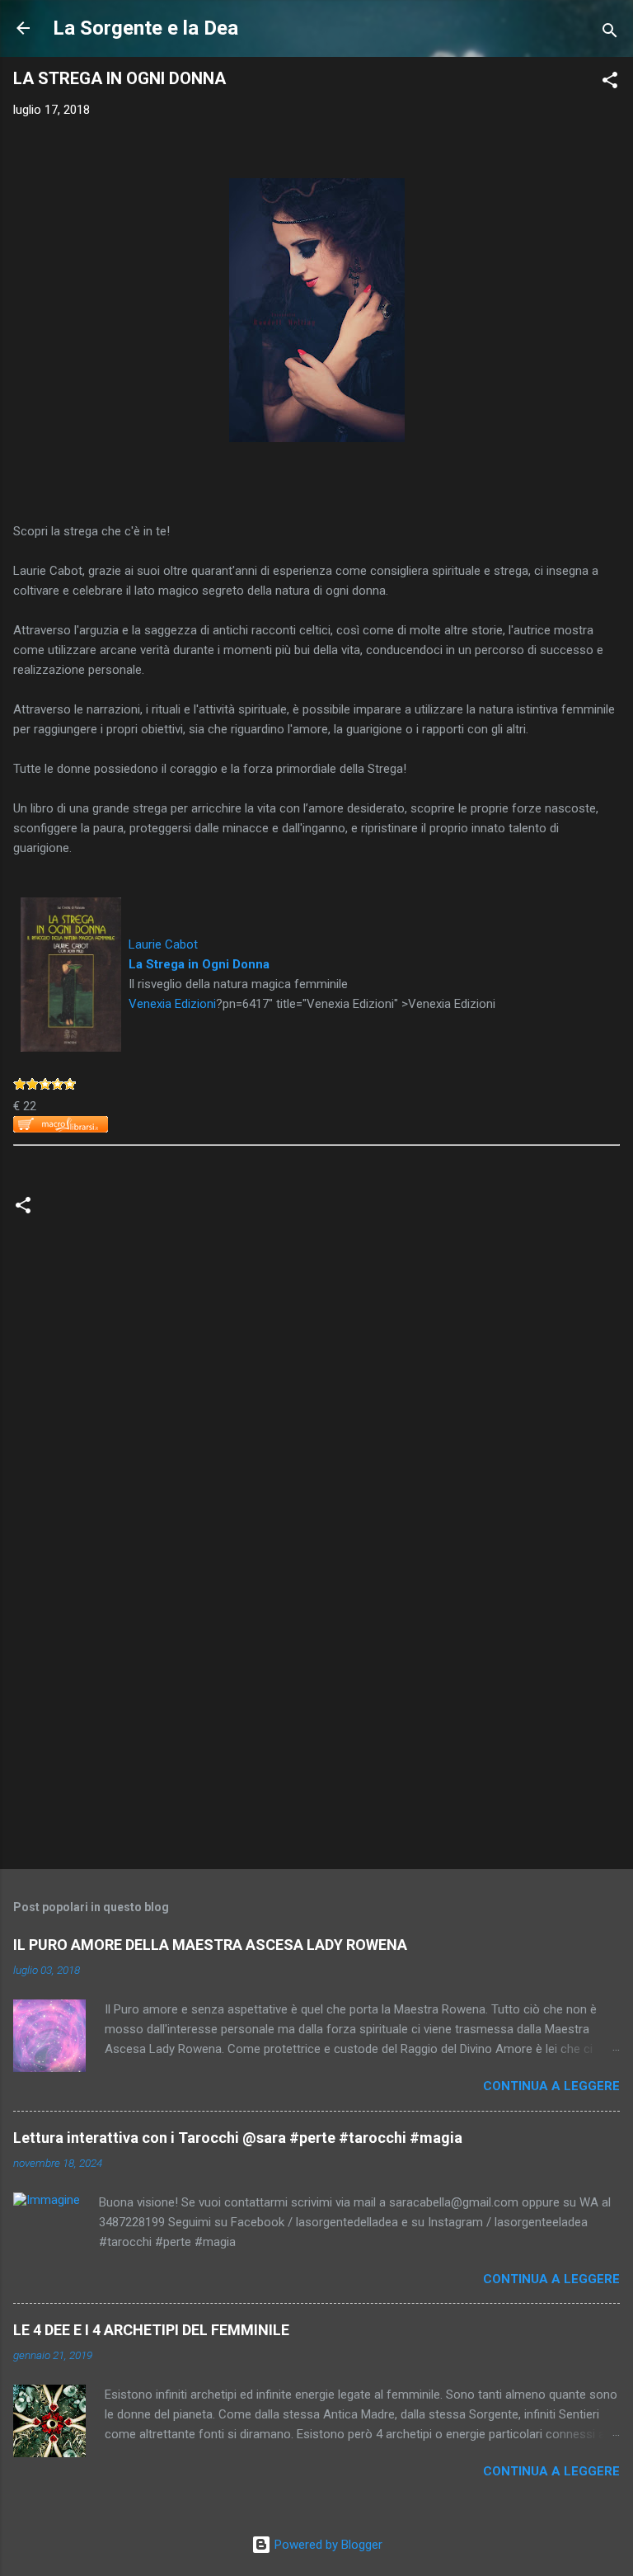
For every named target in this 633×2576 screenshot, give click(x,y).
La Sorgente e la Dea (145, 28)
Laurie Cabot (163, 944)
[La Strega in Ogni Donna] (71, 907)
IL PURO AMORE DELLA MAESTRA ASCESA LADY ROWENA (210, 1945)
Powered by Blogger (327, 2545)
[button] (610, 83)
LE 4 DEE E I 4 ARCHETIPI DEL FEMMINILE (151, 2330)
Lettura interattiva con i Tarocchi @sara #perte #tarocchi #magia (238, 2138)
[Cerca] (610, 33)
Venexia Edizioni (172, 1004)
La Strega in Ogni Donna (199, 964)
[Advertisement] (316, 1727)
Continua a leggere (551, 2086)
